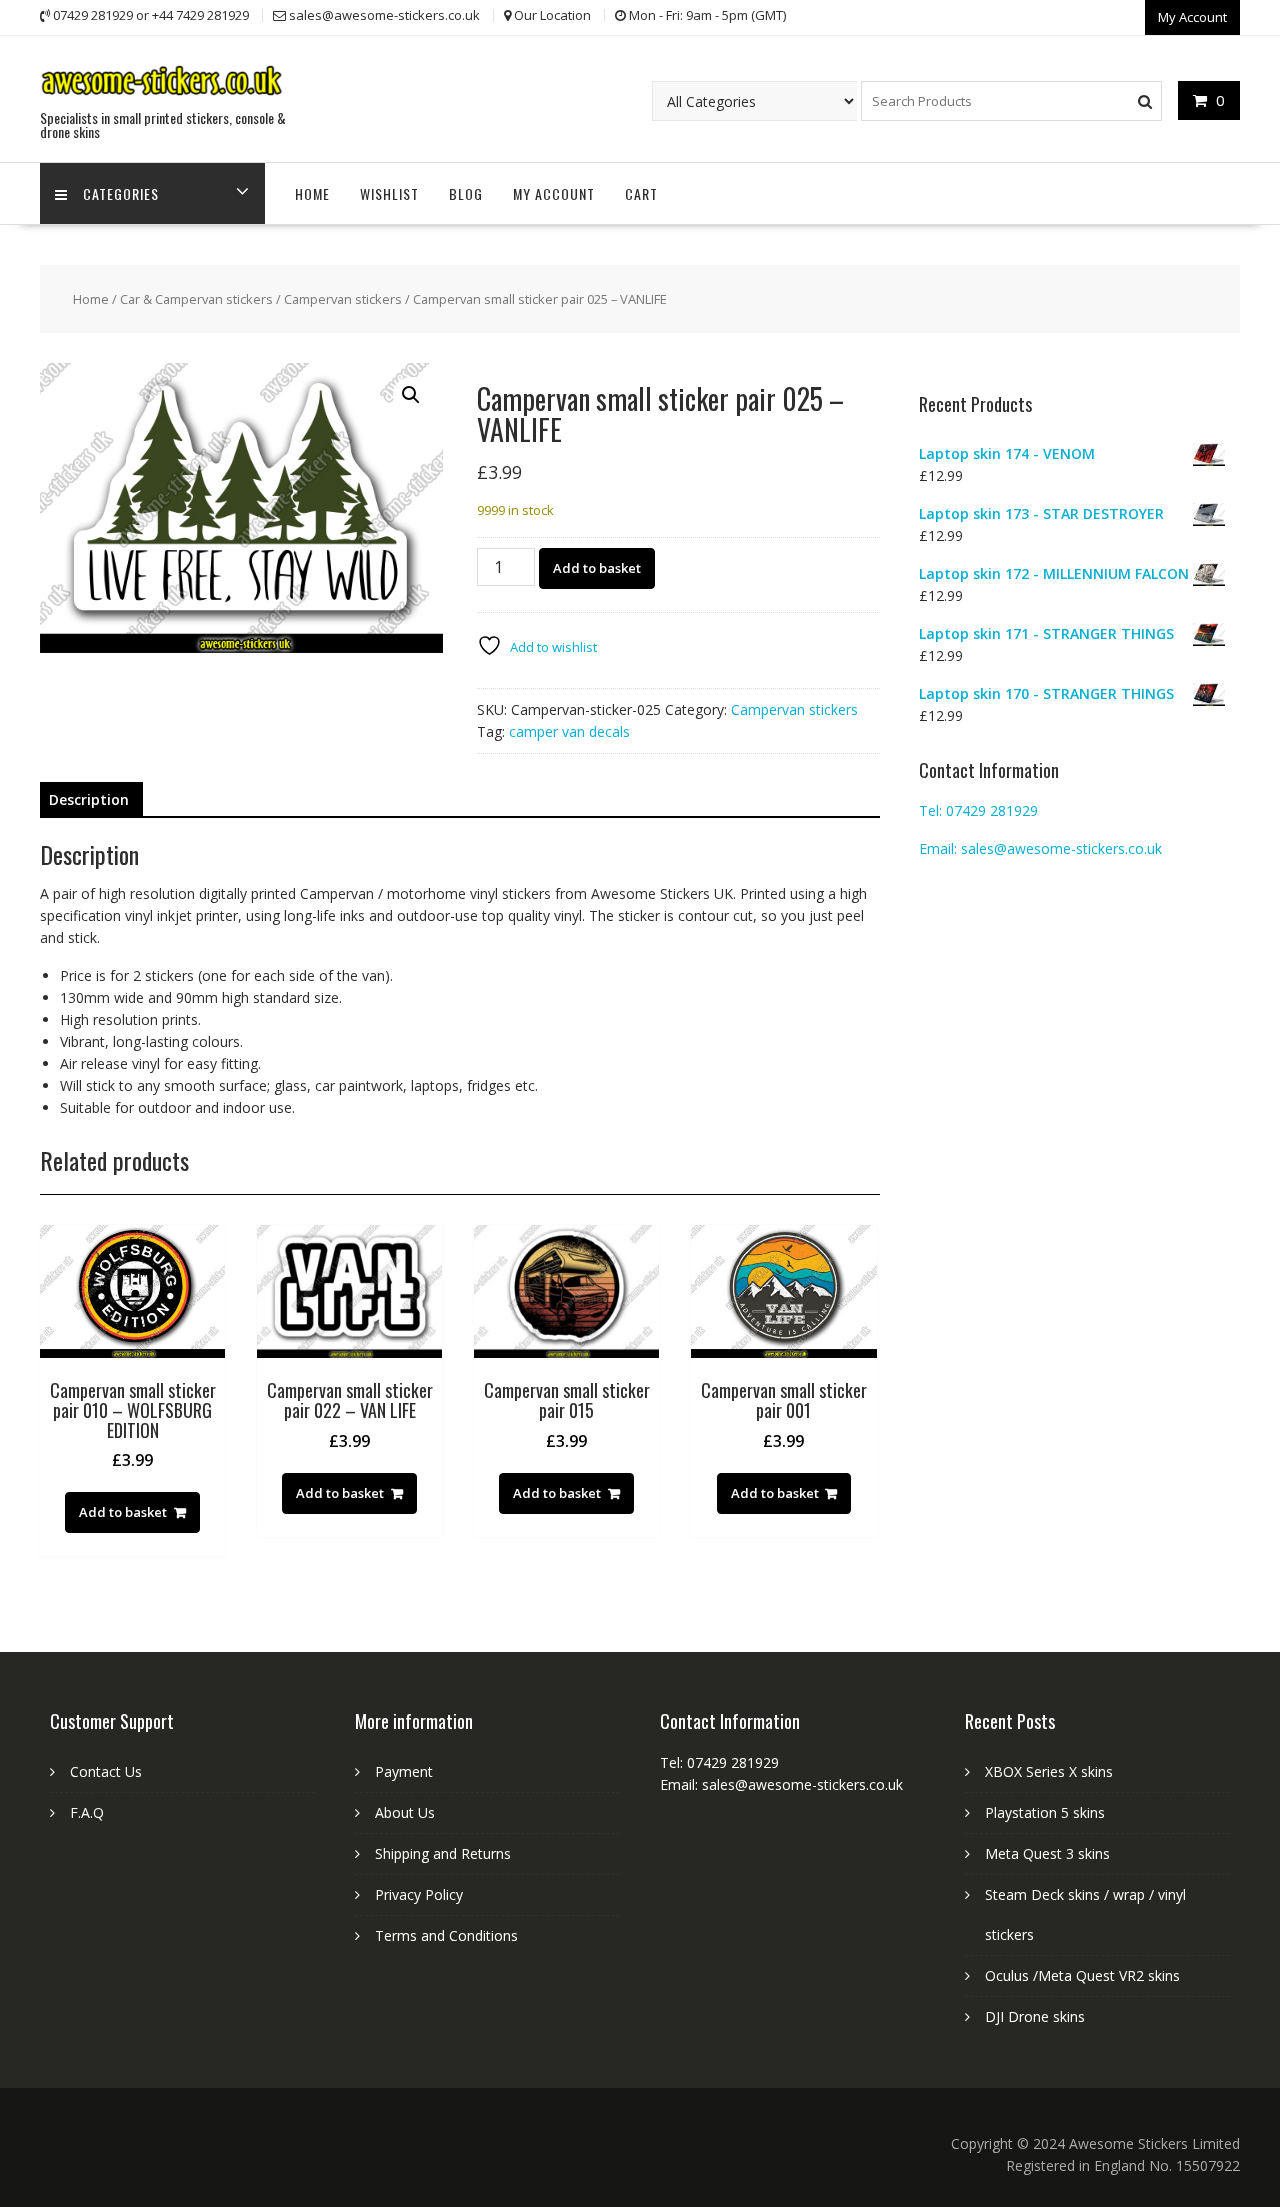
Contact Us (106, 1771)
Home (312, 193)
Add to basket (597, 568)
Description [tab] (89, 799)
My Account (1192, 17)
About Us (405, 1812)
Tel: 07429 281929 (978, 810)
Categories (121, 193)
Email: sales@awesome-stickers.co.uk (1040, 848)
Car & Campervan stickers (196, 299)
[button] (411, 395)
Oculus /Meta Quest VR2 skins (1082, 1975)
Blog (466, 193)
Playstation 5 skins (1045, 1812)
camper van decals (569, 731)
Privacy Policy (419, 1894)
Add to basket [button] (123, 1512)
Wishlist (389, 193)
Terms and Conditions (446, 1935)
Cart (641, 193)
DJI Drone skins (1035, 2016)
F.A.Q (87, 1812)
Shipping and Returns (443, 1853)
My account (554, 193)
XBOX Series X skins (1049, 1771)
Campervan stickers (343, 299)
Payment (404, 1771)
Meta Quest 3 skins (1047, 1853)
